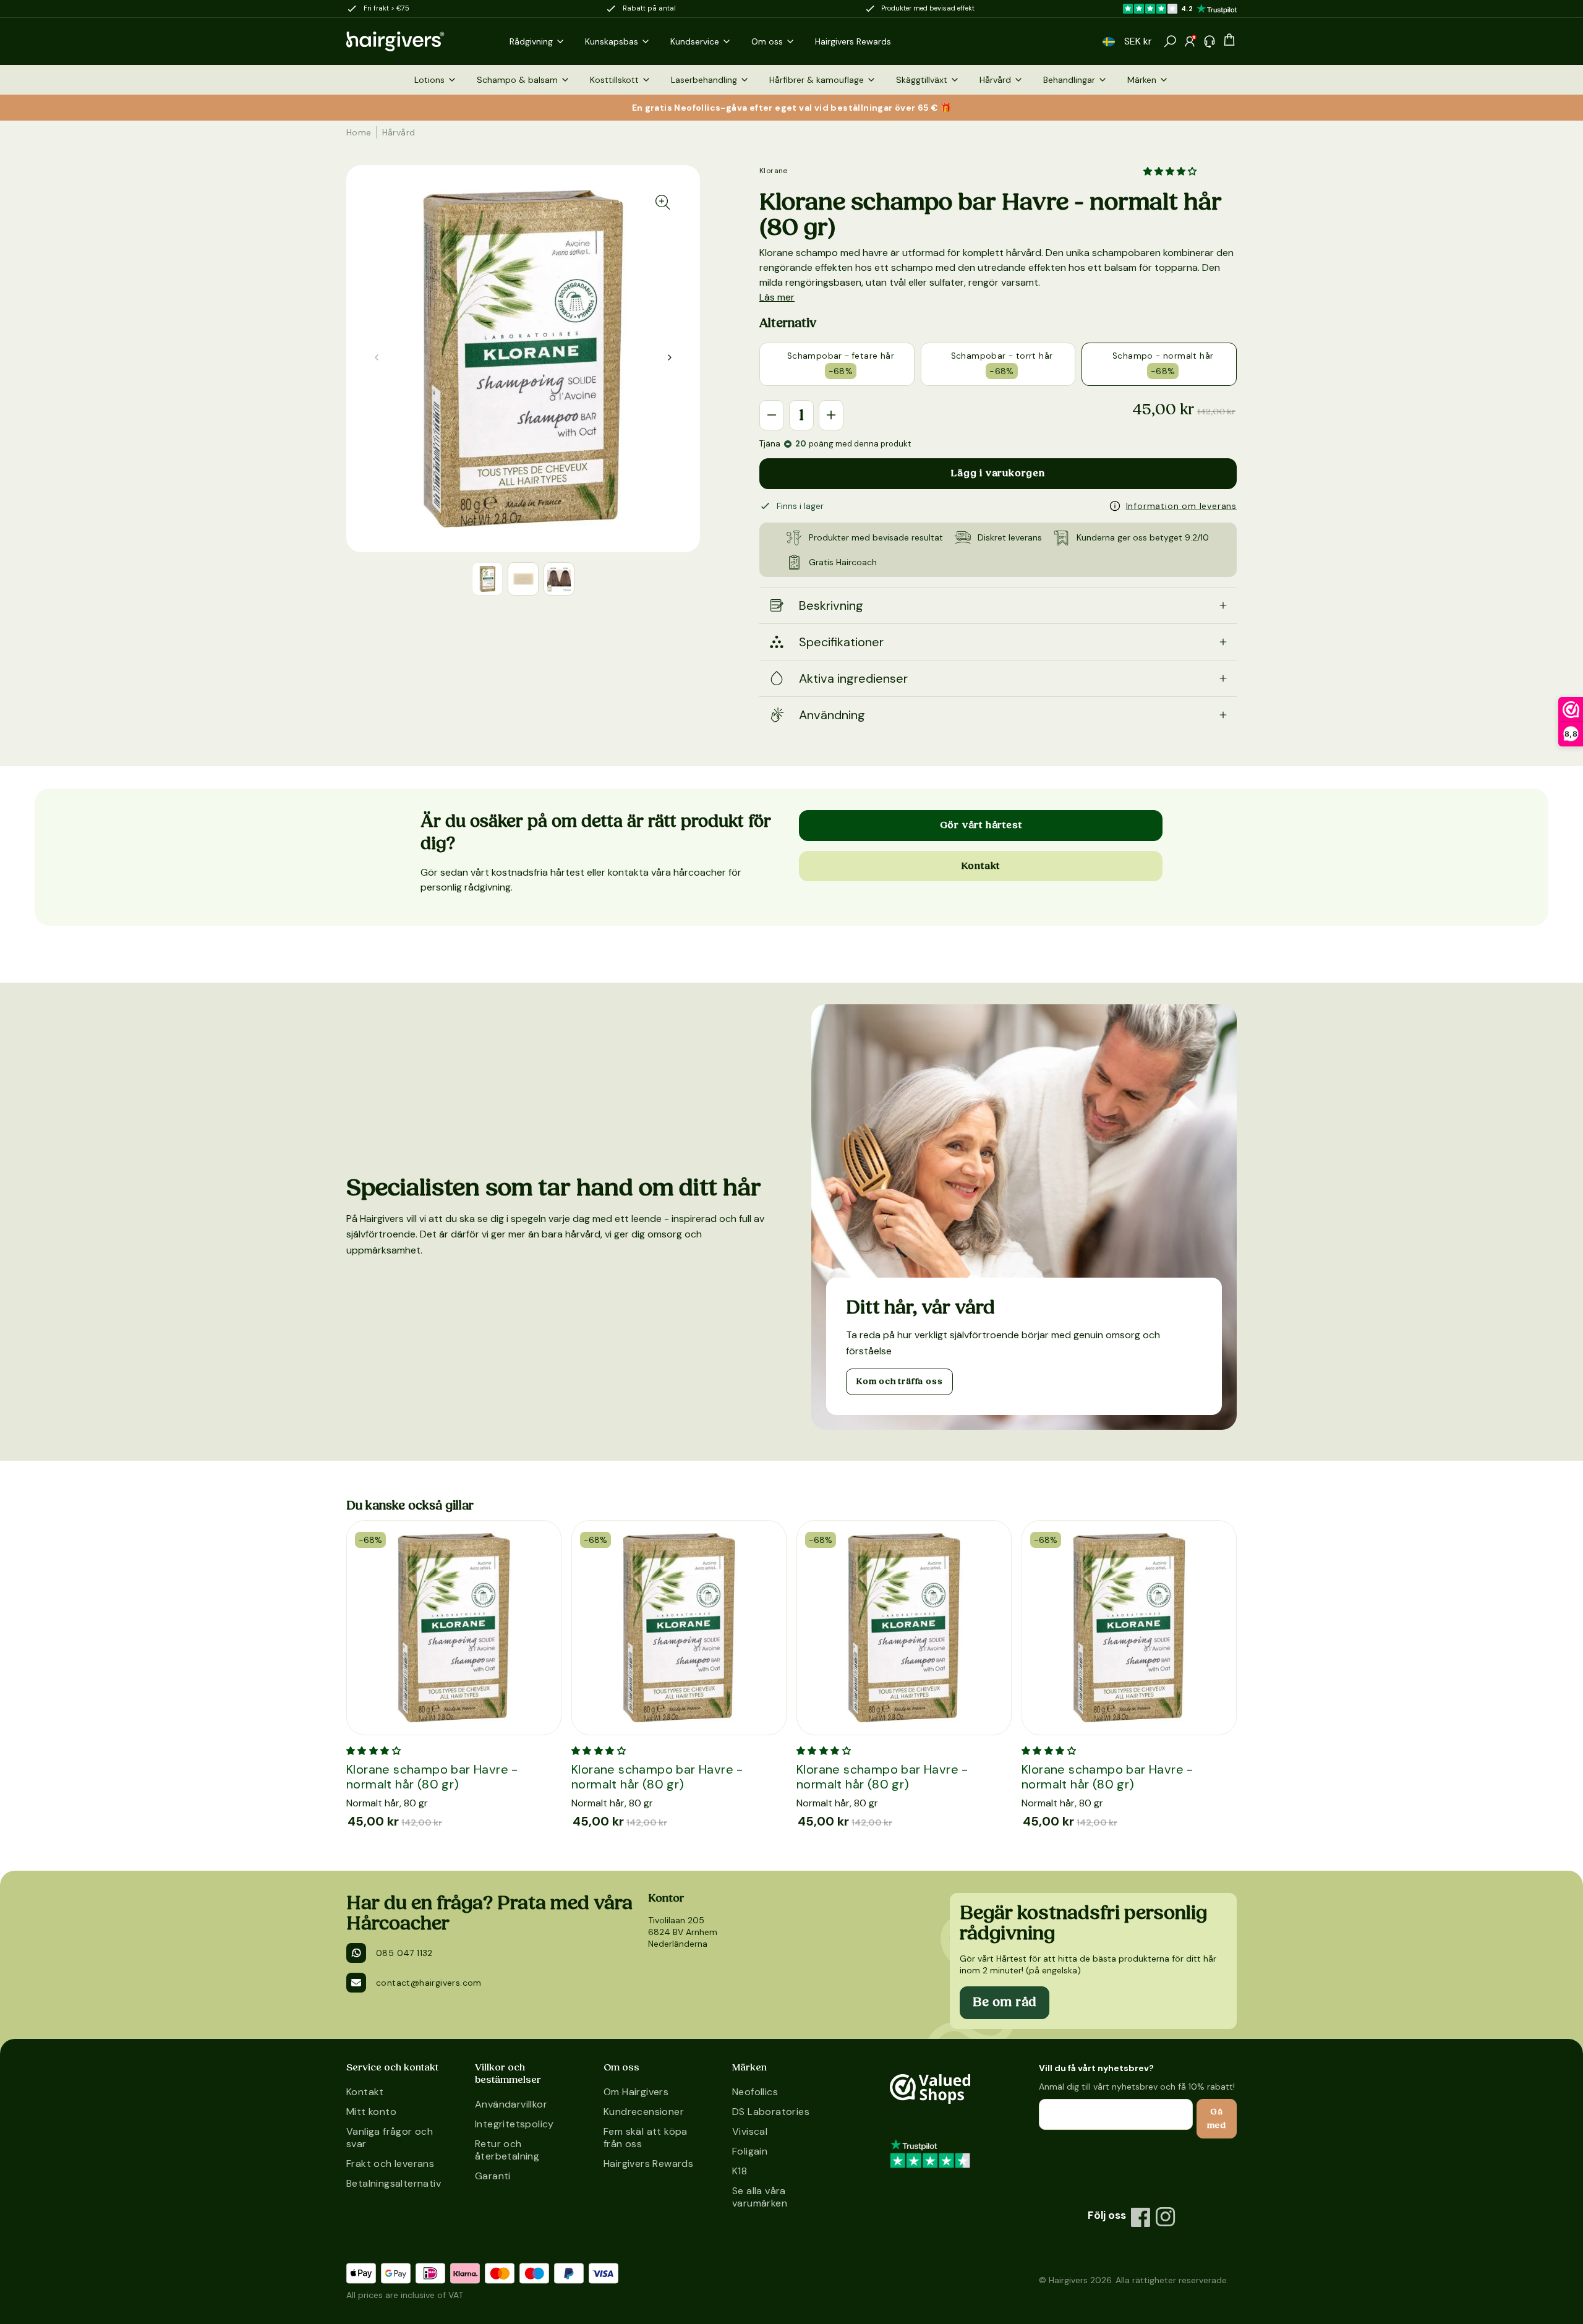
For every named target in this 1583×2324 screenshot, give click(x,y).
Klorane (774, 171)
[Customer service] (1210, 41)
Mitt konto (371, 2112)
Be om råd (1005, 2002)
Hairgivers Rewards (648, 2164)
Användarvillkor (511, 2104)
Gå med (1217, 2119)
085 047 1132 (404, 1953)
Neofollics (755, 2092)
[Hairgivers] (416, 41)
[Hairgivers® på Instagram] (1166, 2217)
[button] (1109, 42)
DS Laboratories (771, 2112)
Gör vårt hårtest (981, 825)
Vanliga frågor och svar (390, 2138)
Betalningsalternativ (394, 2183)
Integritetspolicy (514, 2124)
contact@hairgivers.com (429, 1983)
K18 (740, 2171)
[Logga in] (1190, 41)
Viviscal (750, 2131)
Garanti (493, 2176)
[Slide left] (670, 357)
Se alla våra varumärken (760, 2197)
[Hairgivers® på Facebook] (1141, 2217)
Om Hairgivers (636, 2092)
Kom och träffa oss (899, 1382)
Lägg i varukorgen (998, 473)
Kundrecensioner (644, 2112)
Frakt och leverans (390, 2164)
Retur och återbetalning (507, 2150)
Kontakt (981, 866)
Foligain (750, 2151)
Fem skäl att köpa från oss (646, 2138)
